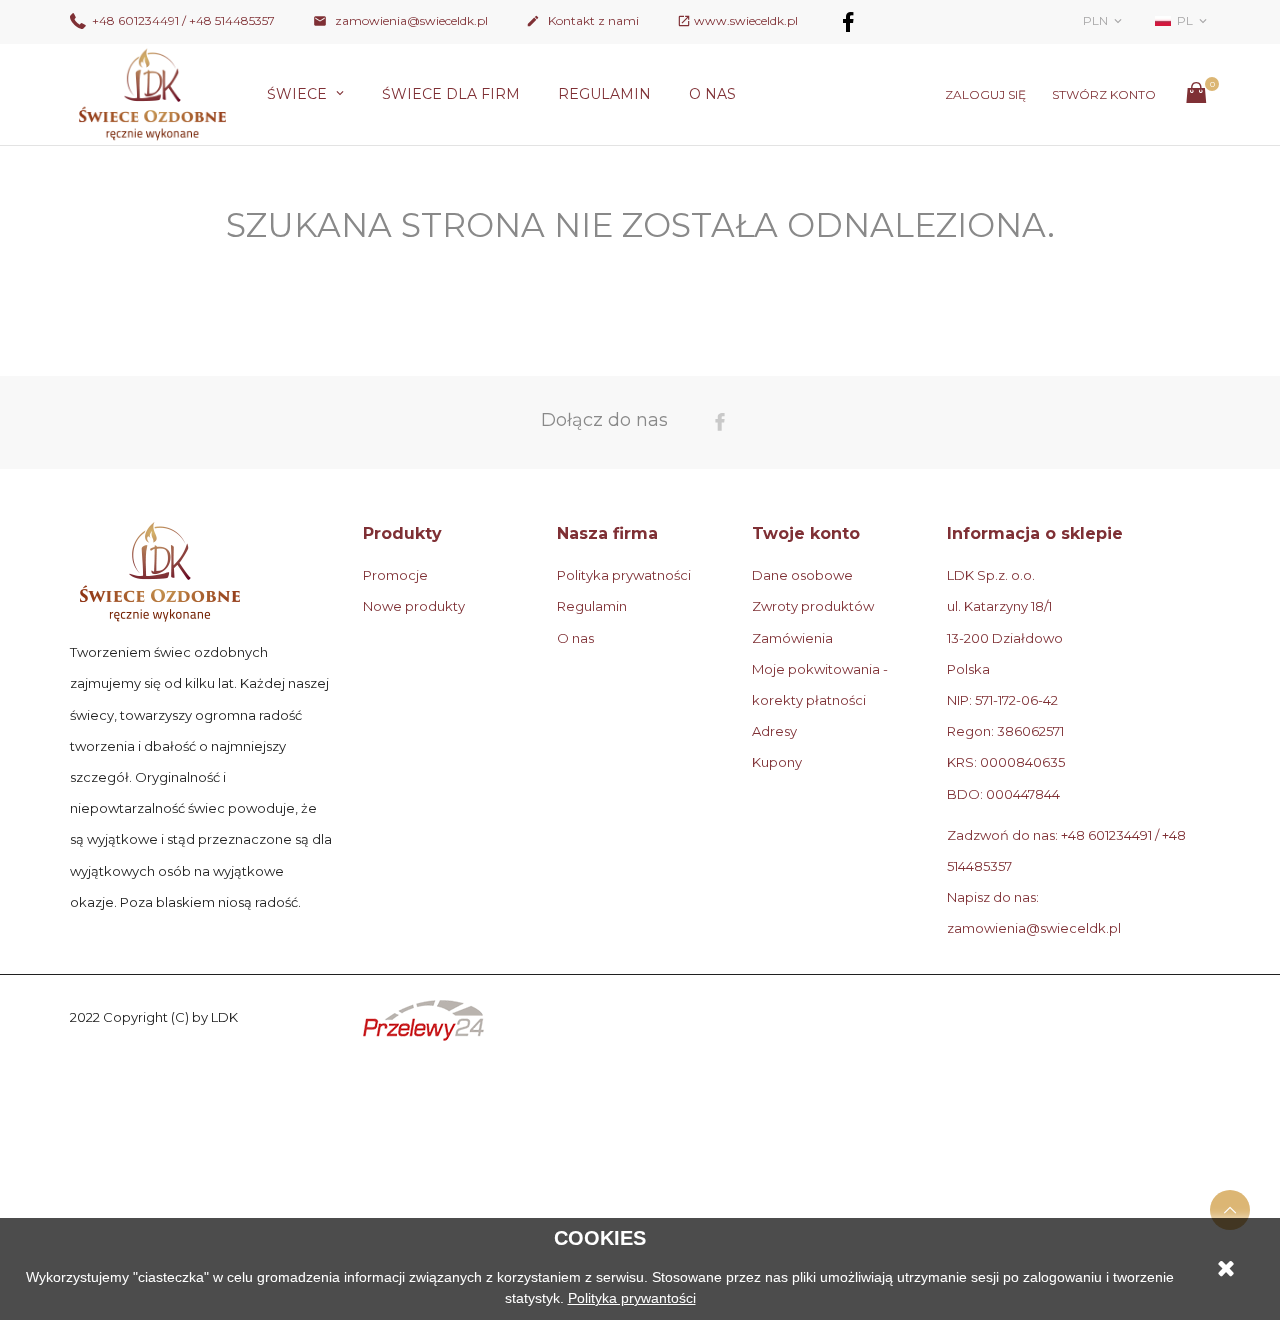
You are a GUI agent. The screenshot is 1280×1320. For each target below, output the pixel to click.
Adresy (774, 731)
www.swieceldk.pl (746, 20)
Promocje (395, 575)
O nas (712, 94)
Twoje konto (806, 533)
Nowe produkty (414, 606)
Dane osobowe (802, 575)
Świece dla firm (451, 94)
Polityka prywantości (632, 1298)
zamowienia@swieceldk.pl (400, 20)
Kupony (777, 762)
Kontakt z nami (582, 20)
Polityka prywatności (624, 575)
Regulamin (604, 94)
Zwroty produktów (813, 606)
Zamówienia (792, 638)
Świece (299, 94)
